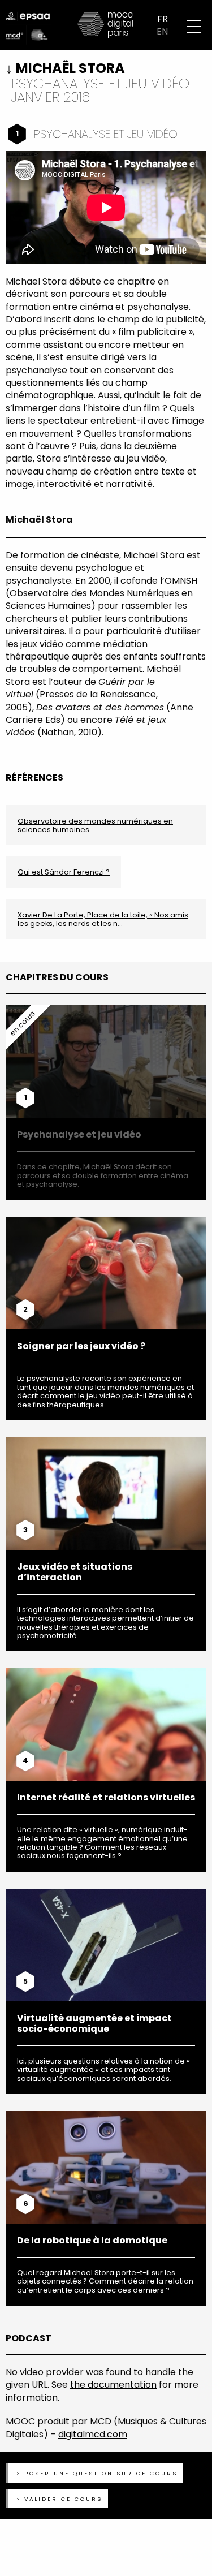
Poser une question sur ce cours (101, 2473)
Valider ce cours (63, 2499)
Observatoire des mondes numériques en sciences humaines (95, 825)
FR (163, 19)
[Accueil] (106, 25)
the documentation (113, 2385)
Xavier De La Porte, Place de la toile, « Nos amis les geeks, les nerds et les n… (103, 919)
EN (162, 32)
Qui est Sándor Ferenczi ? (64, 872)
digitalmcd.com (93, 2434)
